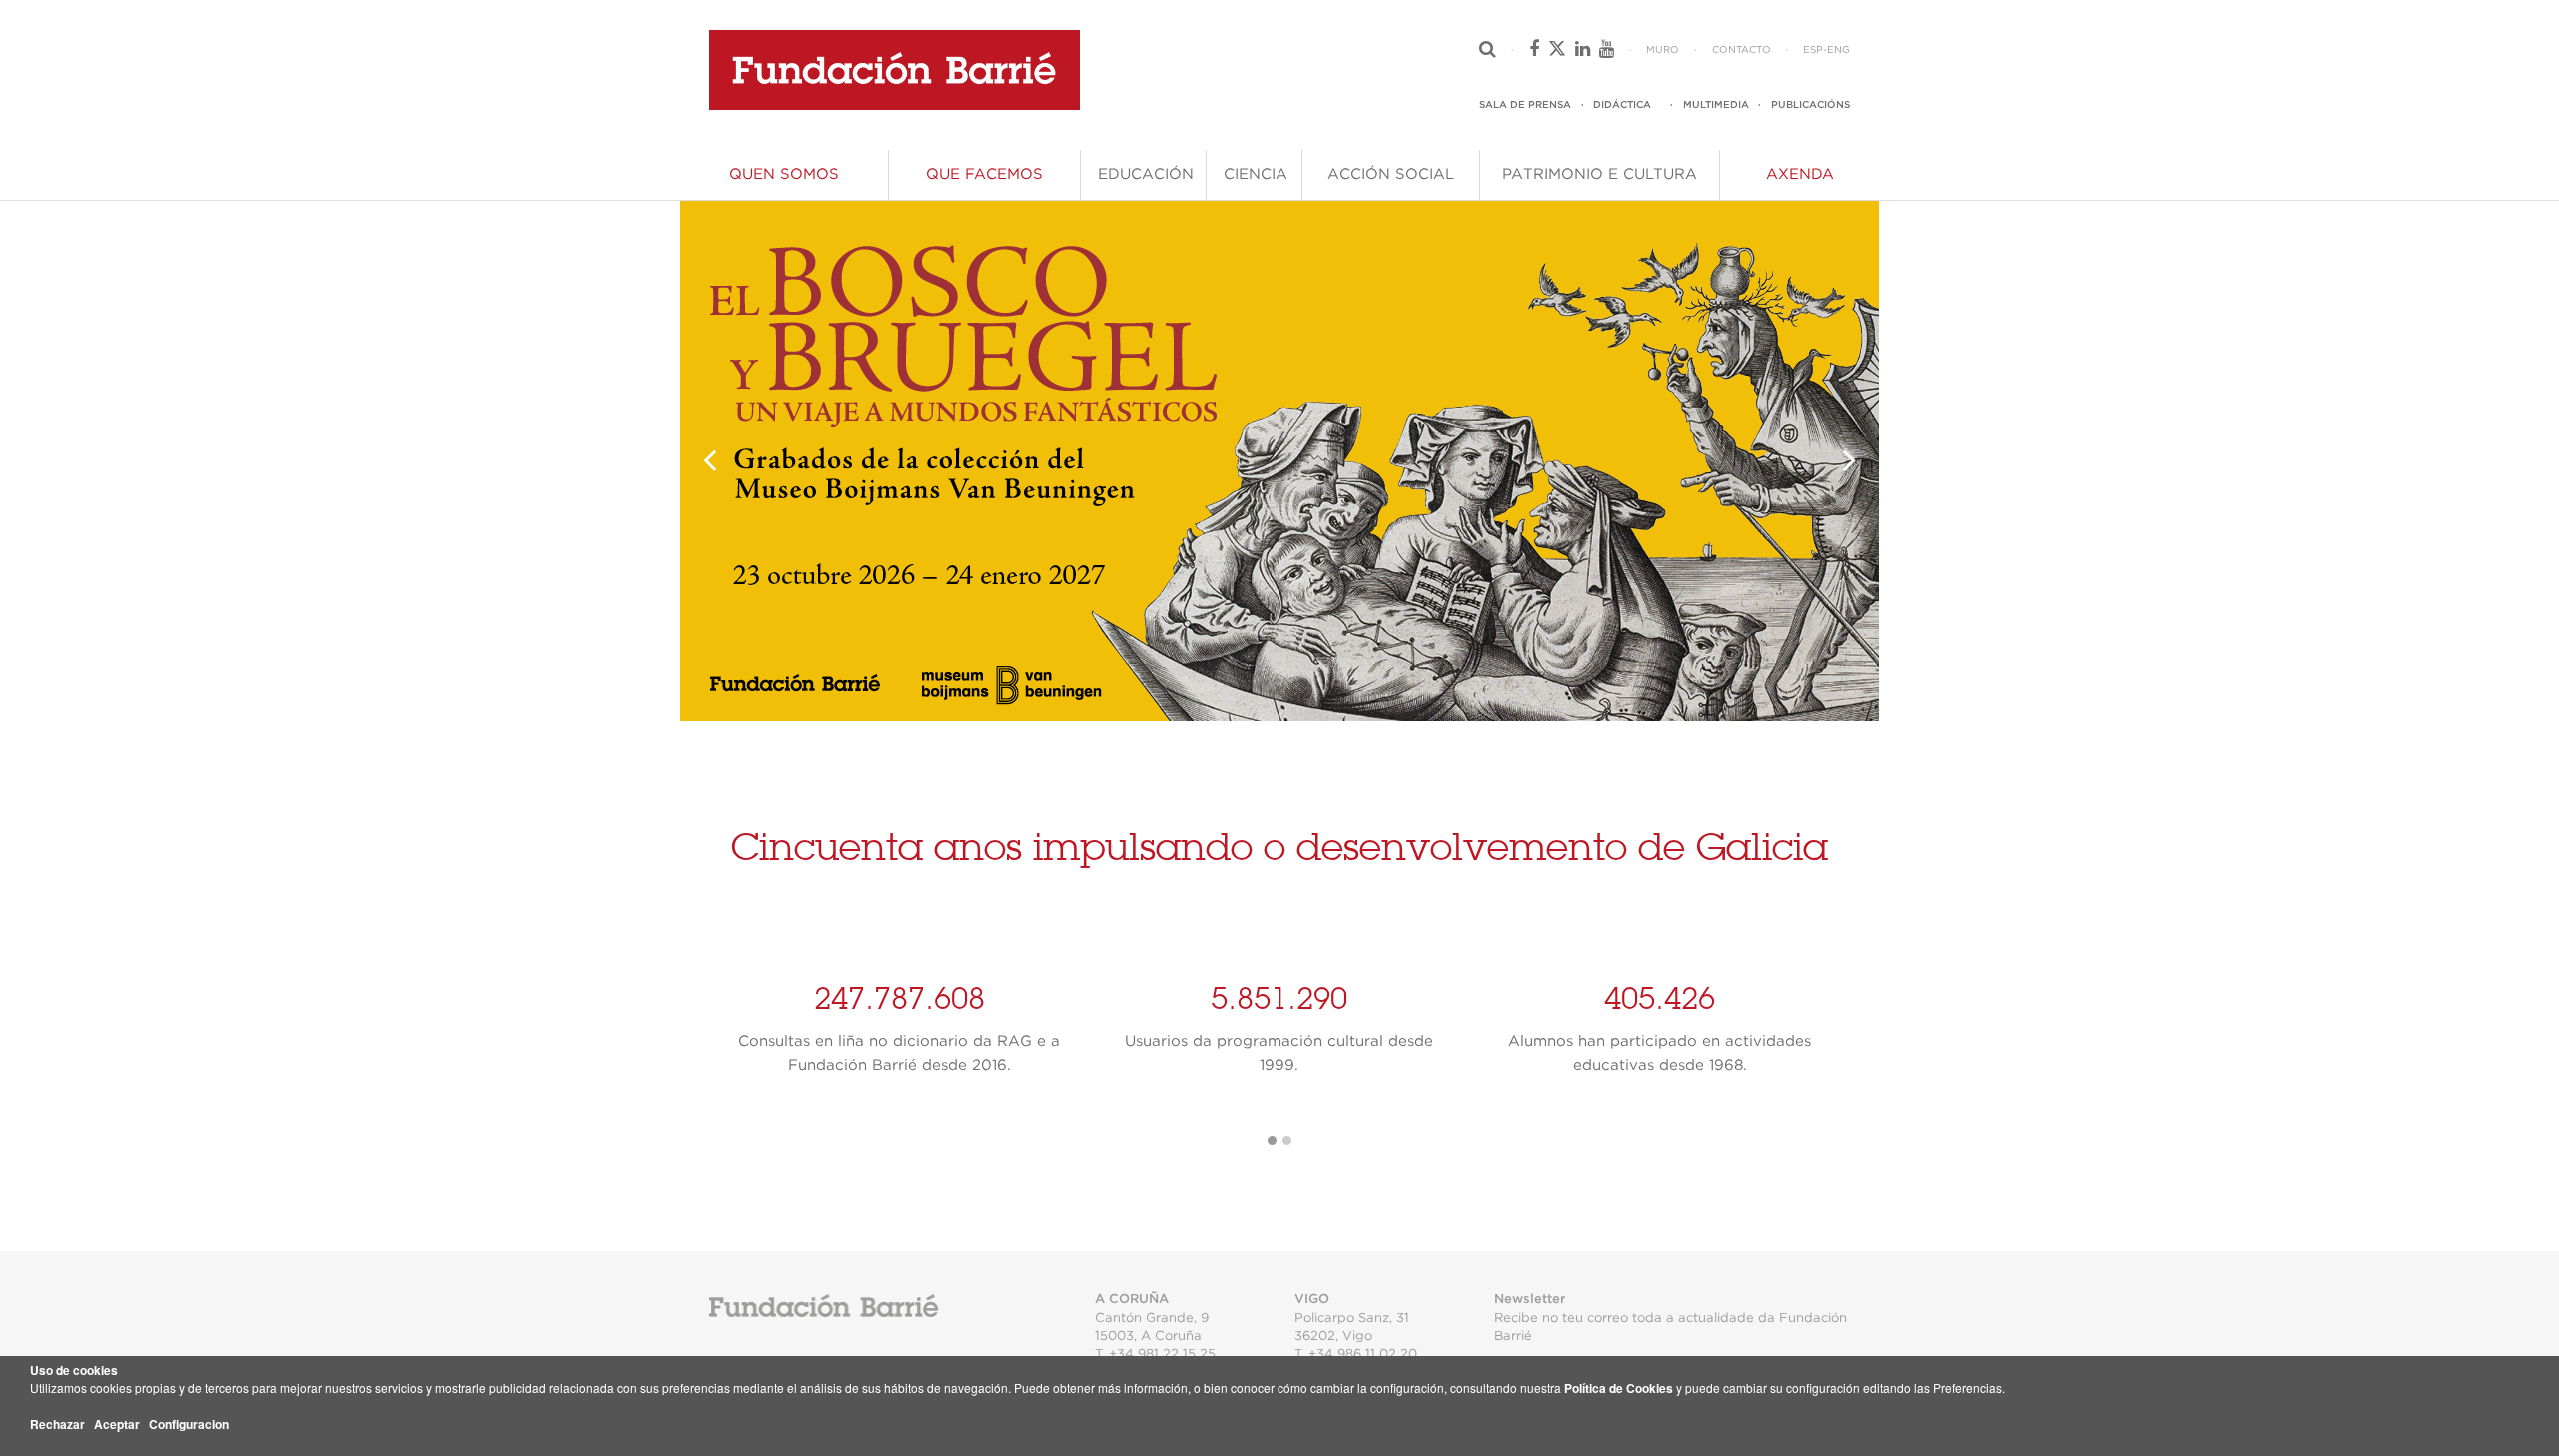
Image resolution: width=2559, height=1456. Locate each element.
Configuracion (189, 1424)
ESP (1813, 50)
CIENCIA (1256, 174)
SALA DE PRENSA (1525, 105)
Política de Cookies (1619, 1388)
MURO (1663, 50)
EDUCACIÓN (1146, 174)
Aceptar (117, 1424)
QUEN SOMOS (784, 174)
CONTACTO (1742, 50)
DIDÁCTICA (1622, 105)
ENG (1839, 50)
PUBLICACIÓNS (1811, 105)
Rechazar (57, 1424)
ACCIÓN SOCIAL (1391, 174)
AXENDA (1800, 174)
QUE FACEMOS (984, 174)
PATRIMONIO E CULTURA (1600, 174)
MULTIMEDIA (1716, 105)
